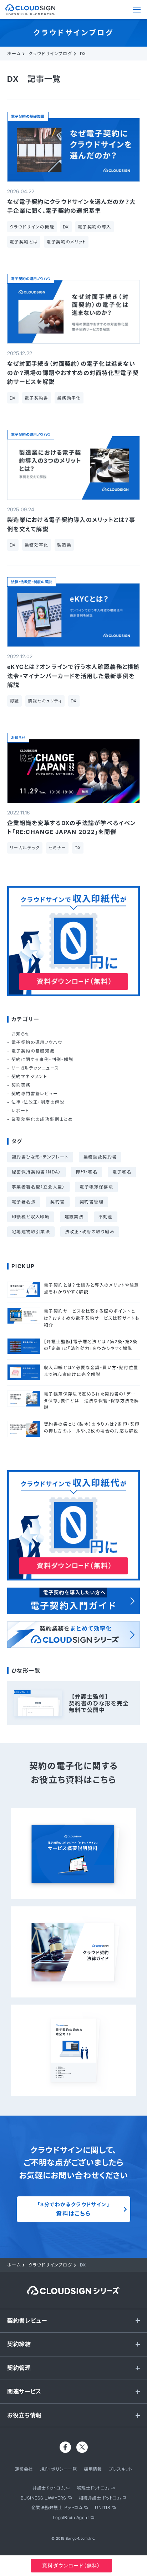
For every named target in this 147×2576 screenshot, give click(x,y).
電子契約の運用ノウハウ (31, 279)
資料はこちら (73, 2209)
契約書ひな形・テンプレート (40, 1157)
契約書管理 (92, 1202)
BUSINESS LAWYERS (44, 2498)
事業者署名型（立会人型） (38, 1187)
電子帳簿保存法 (96, 1187)
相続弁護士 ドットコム (100, 2498)
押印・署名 (87, 1172)
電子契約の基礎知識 (28, 116)
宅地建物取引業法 (31, 1232)
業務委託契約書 (100, 1157)
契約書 (57, 1202)
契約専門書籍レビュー (35, 1094)
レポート (20, 1111)
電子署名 (122, 1172)
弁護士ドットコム (49, 2488)
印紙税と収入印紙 (31, 1217)
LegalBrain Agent (71, 2517)
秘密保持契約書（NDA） (36, 1172)
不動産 (106, 1217)
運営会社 (24, 2469)
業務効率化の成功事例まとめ (42, 1119)
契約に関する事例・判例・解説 (42, 1059)
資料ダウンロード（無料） (71, 2566)
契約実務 (21, 1085)
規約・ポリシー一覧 (58, 2469)
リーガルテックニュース (35, 1068)
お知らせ (18, 738)
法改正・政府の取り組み (90, 1232)
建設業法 (74, 1217)
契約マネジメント (29, 1076)
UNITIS (103, 2508)
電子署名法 (24, 1202)
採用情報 (93, 2469)
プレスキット (120, 2469)
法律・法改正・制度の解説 (32, 582)
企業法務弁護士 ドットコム (57, 2508)
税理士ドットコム (93, 2488)
